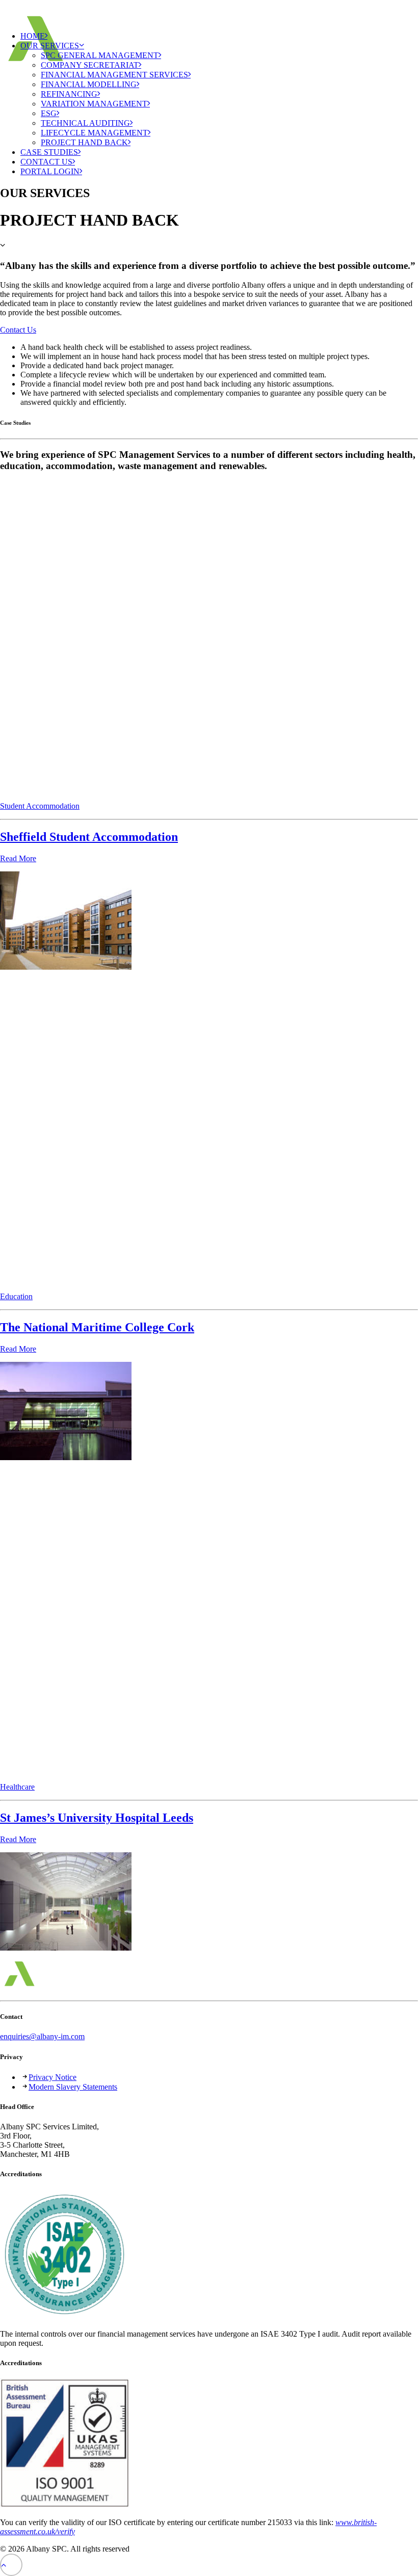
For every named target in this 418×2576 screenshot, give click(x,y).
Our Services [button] (50, 46)
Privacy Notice (53, 2077)
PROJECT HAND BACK (84, 142)
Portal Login (50, 171)
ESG (49, 113)
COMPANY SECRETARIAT (90, 65)
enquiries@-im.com (42, 2036)
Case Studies (49, 152)
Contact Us (46, 162)
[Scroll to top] (11, 2564)
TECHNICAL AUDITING (85, 123)
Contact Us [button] (18, 330)
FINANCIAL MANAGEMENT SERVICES (114, 75)
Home (33, 36)
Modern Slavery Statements (73, 2087)
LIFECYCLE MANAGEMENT (94, 133)
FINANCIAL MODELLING (89, 84)
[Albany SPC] (209, 11)
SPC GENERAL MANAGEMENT (100, 55)
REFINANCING (69, 94)
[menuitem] (219, 94)
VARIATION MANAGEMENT (94, 104)
